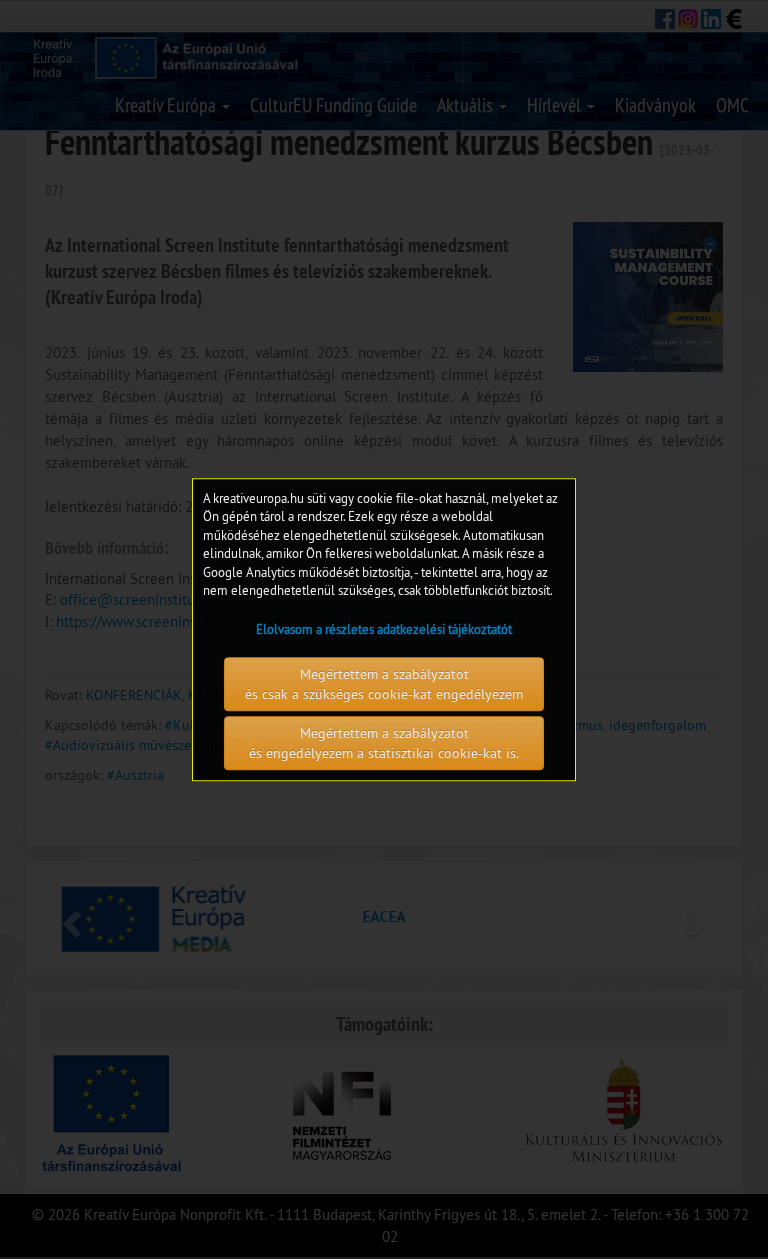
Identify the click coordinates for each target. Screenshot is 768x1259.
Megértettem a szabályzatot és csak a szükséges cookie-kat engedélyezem (384, 684)
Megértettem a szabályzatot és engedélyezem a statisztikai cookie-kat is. (384, 743)
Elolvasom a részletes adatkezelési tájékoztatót (384, 629)
